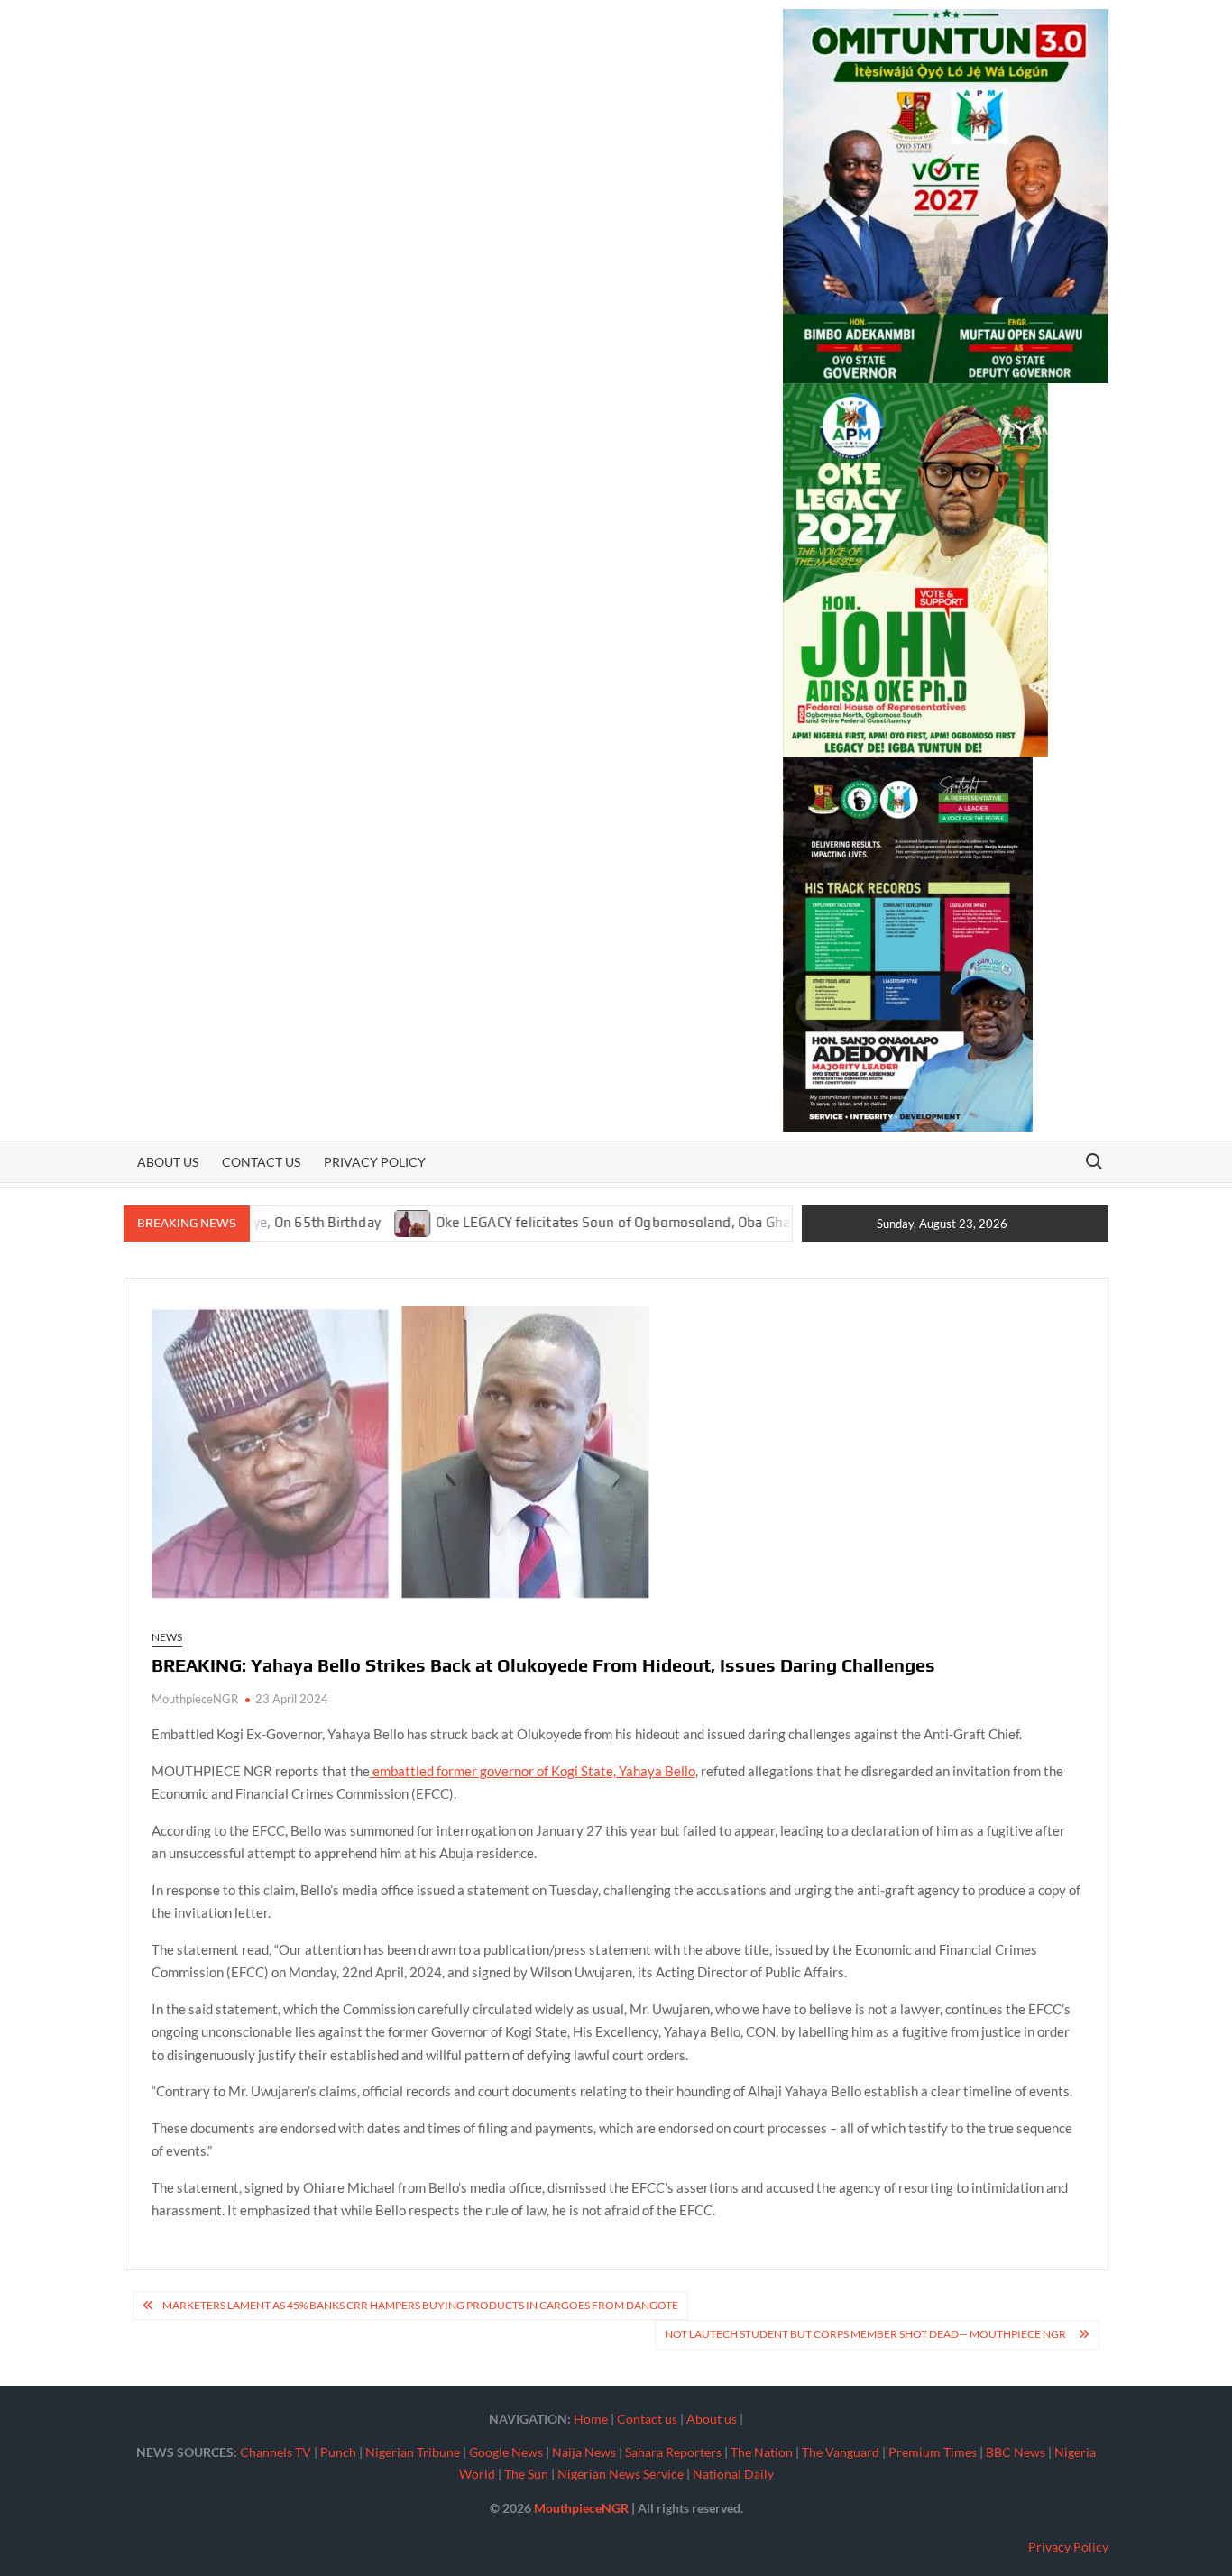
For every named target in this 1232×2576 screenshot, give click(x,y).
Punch (338, 2452)
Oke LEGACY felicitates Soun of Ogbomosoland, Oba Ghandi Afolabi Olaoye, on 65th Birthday (665, 1222)
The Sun (526, 2474)
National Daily (733, 2474)
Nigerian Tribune (413, 2452)
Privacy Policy (375, 1162)
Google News (506, 2452)
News (167, 1637)
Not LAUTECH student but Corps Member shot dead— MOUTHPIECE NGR (867, 2334)
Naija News (584, 2452)
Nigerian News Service (621, 2474)
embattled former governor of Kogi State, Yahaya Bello (533, 1771)
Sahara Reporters (673, 2452)
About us (168, 1162)
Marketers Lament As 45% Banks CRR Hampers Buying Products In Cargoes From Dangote (420, 2305)
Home (591, 2419)
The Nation (762, 2452)
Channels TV (276, 2452)
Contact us (261, 1162)
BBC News (1016, 2452)
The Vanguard (841, 2452)
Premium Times (933, 2452)
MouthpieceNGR (195, 1699)
